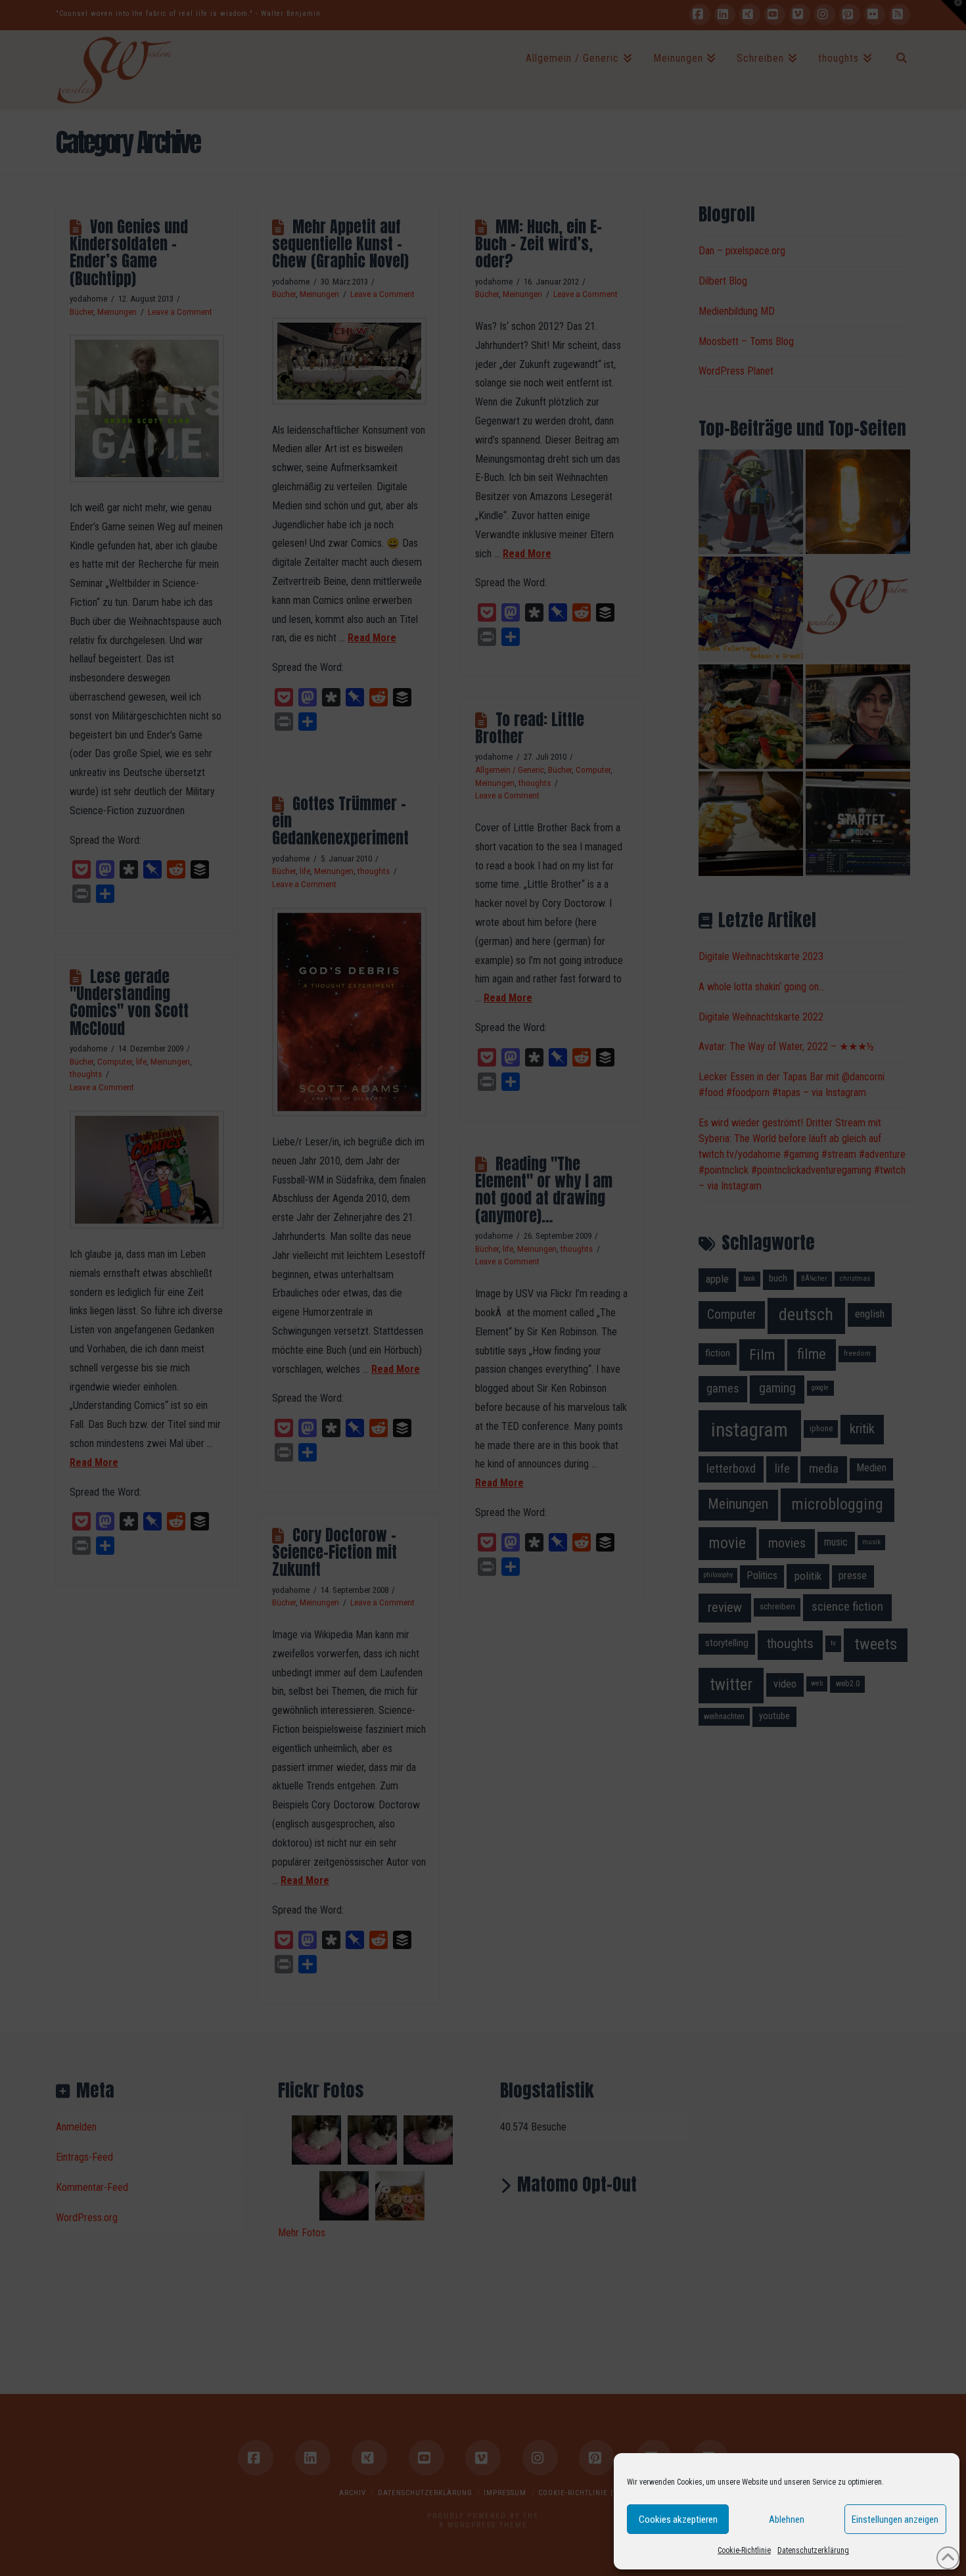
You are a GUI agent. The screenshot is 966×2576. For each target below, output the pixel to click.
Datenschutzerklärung (813, 2550)
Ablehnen (787, 2519)
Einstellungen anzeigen (895, 2519)
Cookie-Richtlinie (744, 2550)
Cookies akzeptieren (678, 2519)
